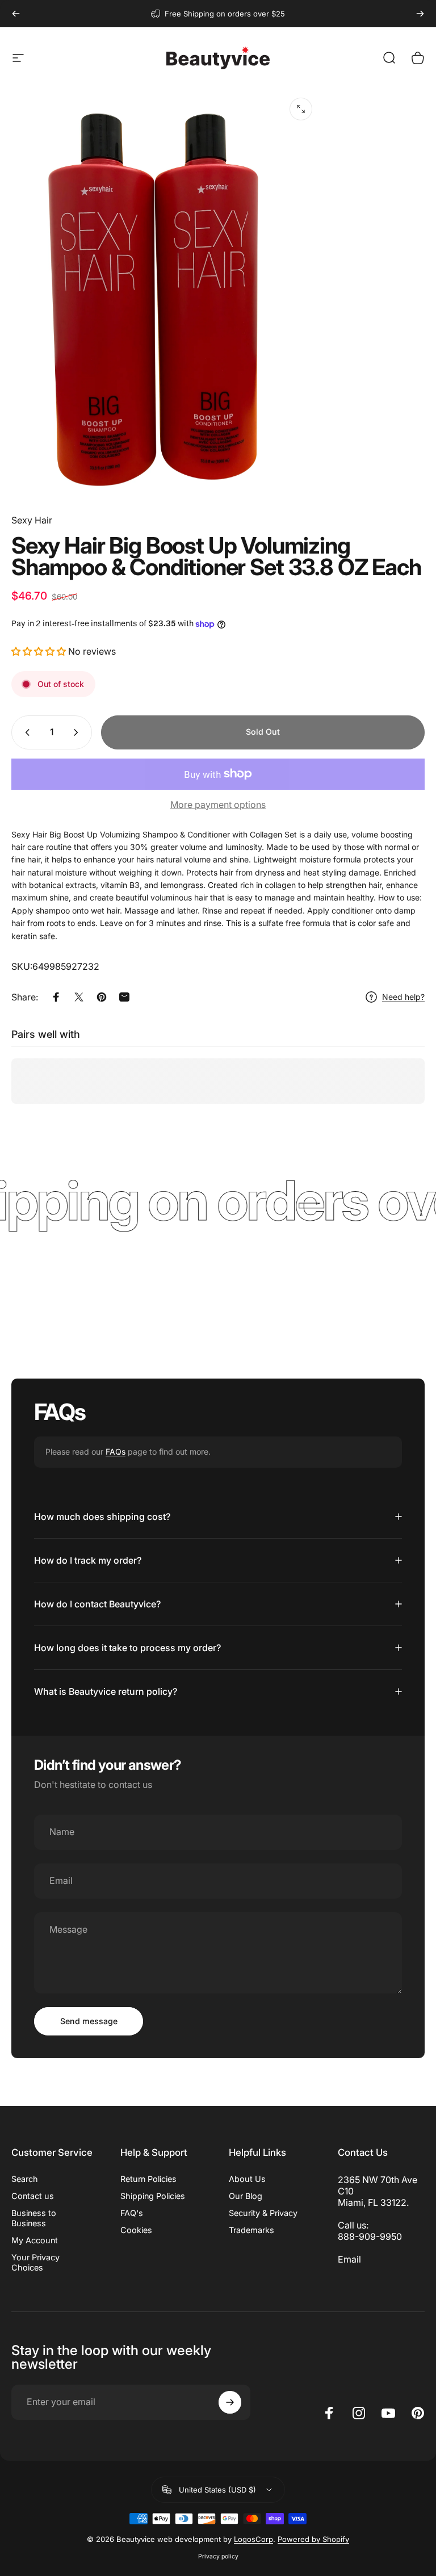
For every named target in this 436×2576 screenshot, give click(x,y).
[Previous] (16, 14)
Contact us (33, 2196)
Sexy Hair (32, 520)
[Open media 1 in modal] (301, 109)
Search (25, 2179)
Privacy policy (218, 2556)
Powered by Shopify (313, 2539)
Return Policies (148, 2179)
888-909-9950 (370, 2236)
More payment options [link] (218, 805)
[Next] (420, 14)
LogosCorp (253, 2539)
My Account (35, 2240)
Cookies (136, 2230)
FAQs (116, 1452)
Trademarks (251, 2230)
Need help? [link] (403, 997)
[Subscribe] (230, 2402)
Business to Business (34, 2218)
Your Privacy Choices (35, 2262)
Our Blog (246, 2196)
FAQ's (132, 2213)
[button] (40, 651)
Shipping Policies (153, 2196)
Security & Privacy (263, 2213)
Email (349, 2259)
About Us (247, 2179)
